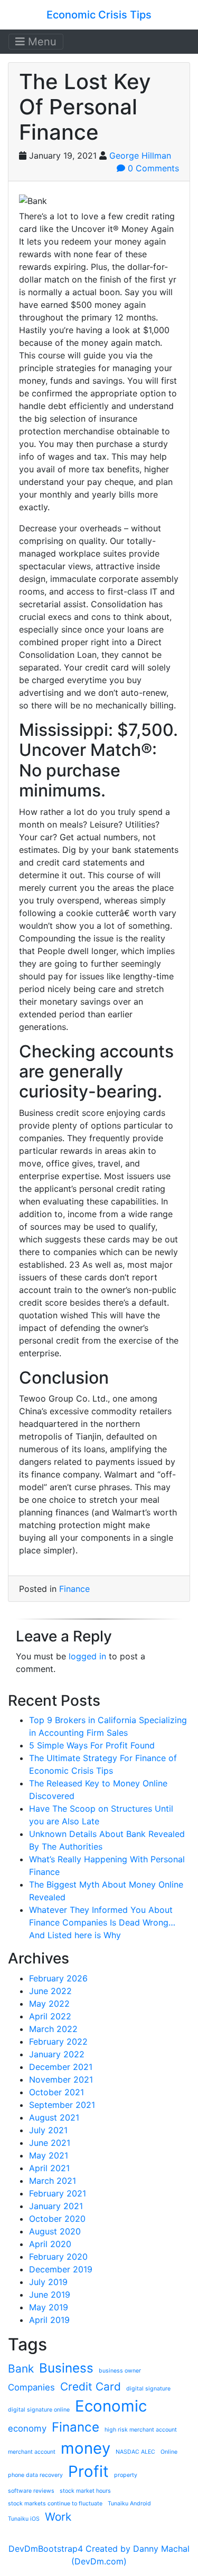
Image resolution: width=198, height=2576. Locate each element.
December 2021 (61, 2067)
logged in (87, 1656)
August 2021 (54, 2117)
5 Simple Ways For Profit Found (92, 1745)
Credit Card (91, 2387)
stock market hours (85, 2491)
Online (169, 2452)
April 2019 (49, 2320)
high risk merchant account (141, 2430)
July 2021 (48, 2130)
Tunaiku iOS (24, 2519)
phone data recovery (35, 2475)
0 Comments (152, 168)
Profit (88, 2471)
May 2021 (49, 2155)
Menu (41, 42)
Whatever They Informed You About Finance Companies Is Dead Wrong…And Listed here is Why (102, 1922)
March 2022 (53, 2029)
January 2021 (56, 2206)
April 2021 (49, 2168)
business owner (120, 2371)
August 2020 (55, 2231)
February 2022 (58, 2042)
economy (27, 2428)
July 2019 (48, 2282)
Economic (111, 2406)
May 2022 (49, 2004)
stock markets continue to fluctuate (55, 2504)
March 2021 (53, 2181)
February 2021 (58, 2193)
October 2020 (57, 2219)
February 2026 (58, 1978)
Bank (21, 2369)
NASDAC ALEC (135, 2452)
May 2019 (49, 2307)
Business (66, 2368)
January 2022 (57, 2054)
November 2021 (61, 2079)
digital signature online (39, 2410)
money (86, 2448)
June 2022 (50, 1991)
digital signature (148, 2389)
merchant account (32, 2452)
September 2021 (62, 2105)
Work (58, 2517)
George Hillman (140, 155)
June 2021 (50, 2143)
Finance (74, 1589)
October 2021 (56, 2092)
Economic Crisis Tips (99, 15)
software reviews (31, 2491)
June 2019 (50, 2295)
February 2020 (58, 2257)
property (126, 2475)
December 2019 (61, 2269)
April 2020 (50, 2244)
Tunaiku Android (129, 2504)
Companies (31, 2387)
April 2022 (50, 2016)
